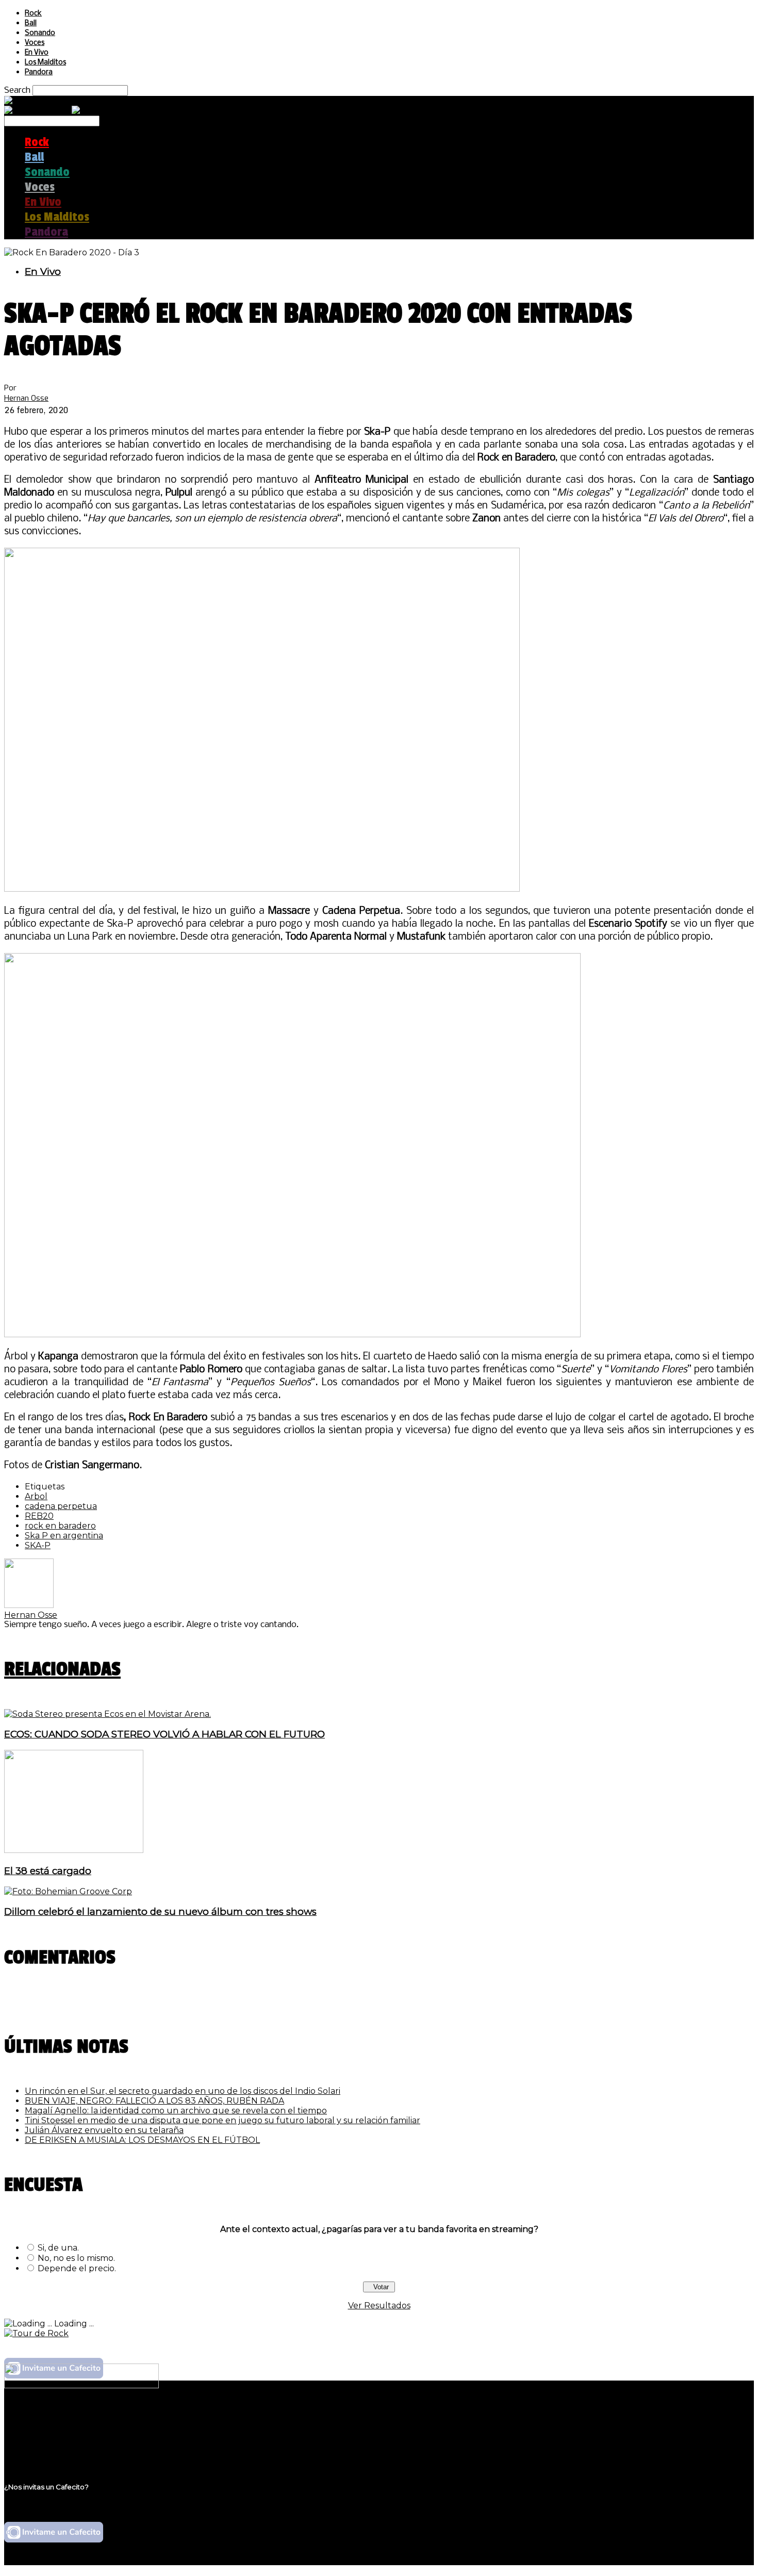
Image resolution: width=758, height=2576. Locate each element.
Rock (33, 14)
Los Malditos (45, 63)
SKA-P (38, 1545)
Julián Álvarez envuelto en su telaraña (104, 2130)
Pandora (39, 72)
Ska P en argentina (64, 1536)
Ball (31, 23)
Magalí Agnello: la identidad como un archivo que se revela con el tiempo (176, 2111)
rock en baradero (60, 1526)
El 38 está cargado (48, 1871)
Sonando (40, 33)
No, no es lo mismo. (76, 2258)
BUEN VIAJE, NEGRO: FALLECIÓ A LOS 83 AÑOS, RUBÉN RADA (154, 2101)
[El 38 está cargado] (74, 1850)
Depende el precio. (77, 2268)
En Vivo (37, 53)
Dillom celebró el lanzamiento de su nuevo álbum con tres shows (160, 1912)
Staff (35, 2438)
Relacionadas (62, 1669)
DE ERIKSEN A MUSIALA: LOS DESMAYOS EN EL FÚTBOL (142, 2140)
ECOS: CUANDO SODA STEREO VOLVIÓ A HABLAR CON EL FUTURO (164, 1734)
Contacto (44, 2448)
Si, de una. (58, 2248)
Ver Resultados (379, 2306)
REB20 (39, 1516)
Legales (40, 2428)
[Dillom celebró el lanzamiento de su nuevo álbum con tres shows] (68, 1891)
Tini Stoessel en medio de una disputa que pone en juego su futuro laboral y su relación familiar (223, 2120)
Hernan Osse (26, 398)
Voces (35, 43)
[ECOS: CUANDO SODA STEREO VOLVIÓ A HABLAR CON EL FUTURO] (108, 1714)
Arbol (36, 1496)
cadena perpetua (61, 1506)
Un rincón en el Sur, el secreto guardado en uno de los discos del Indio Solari (183, 2091)
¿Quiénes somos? (60, 2418)
